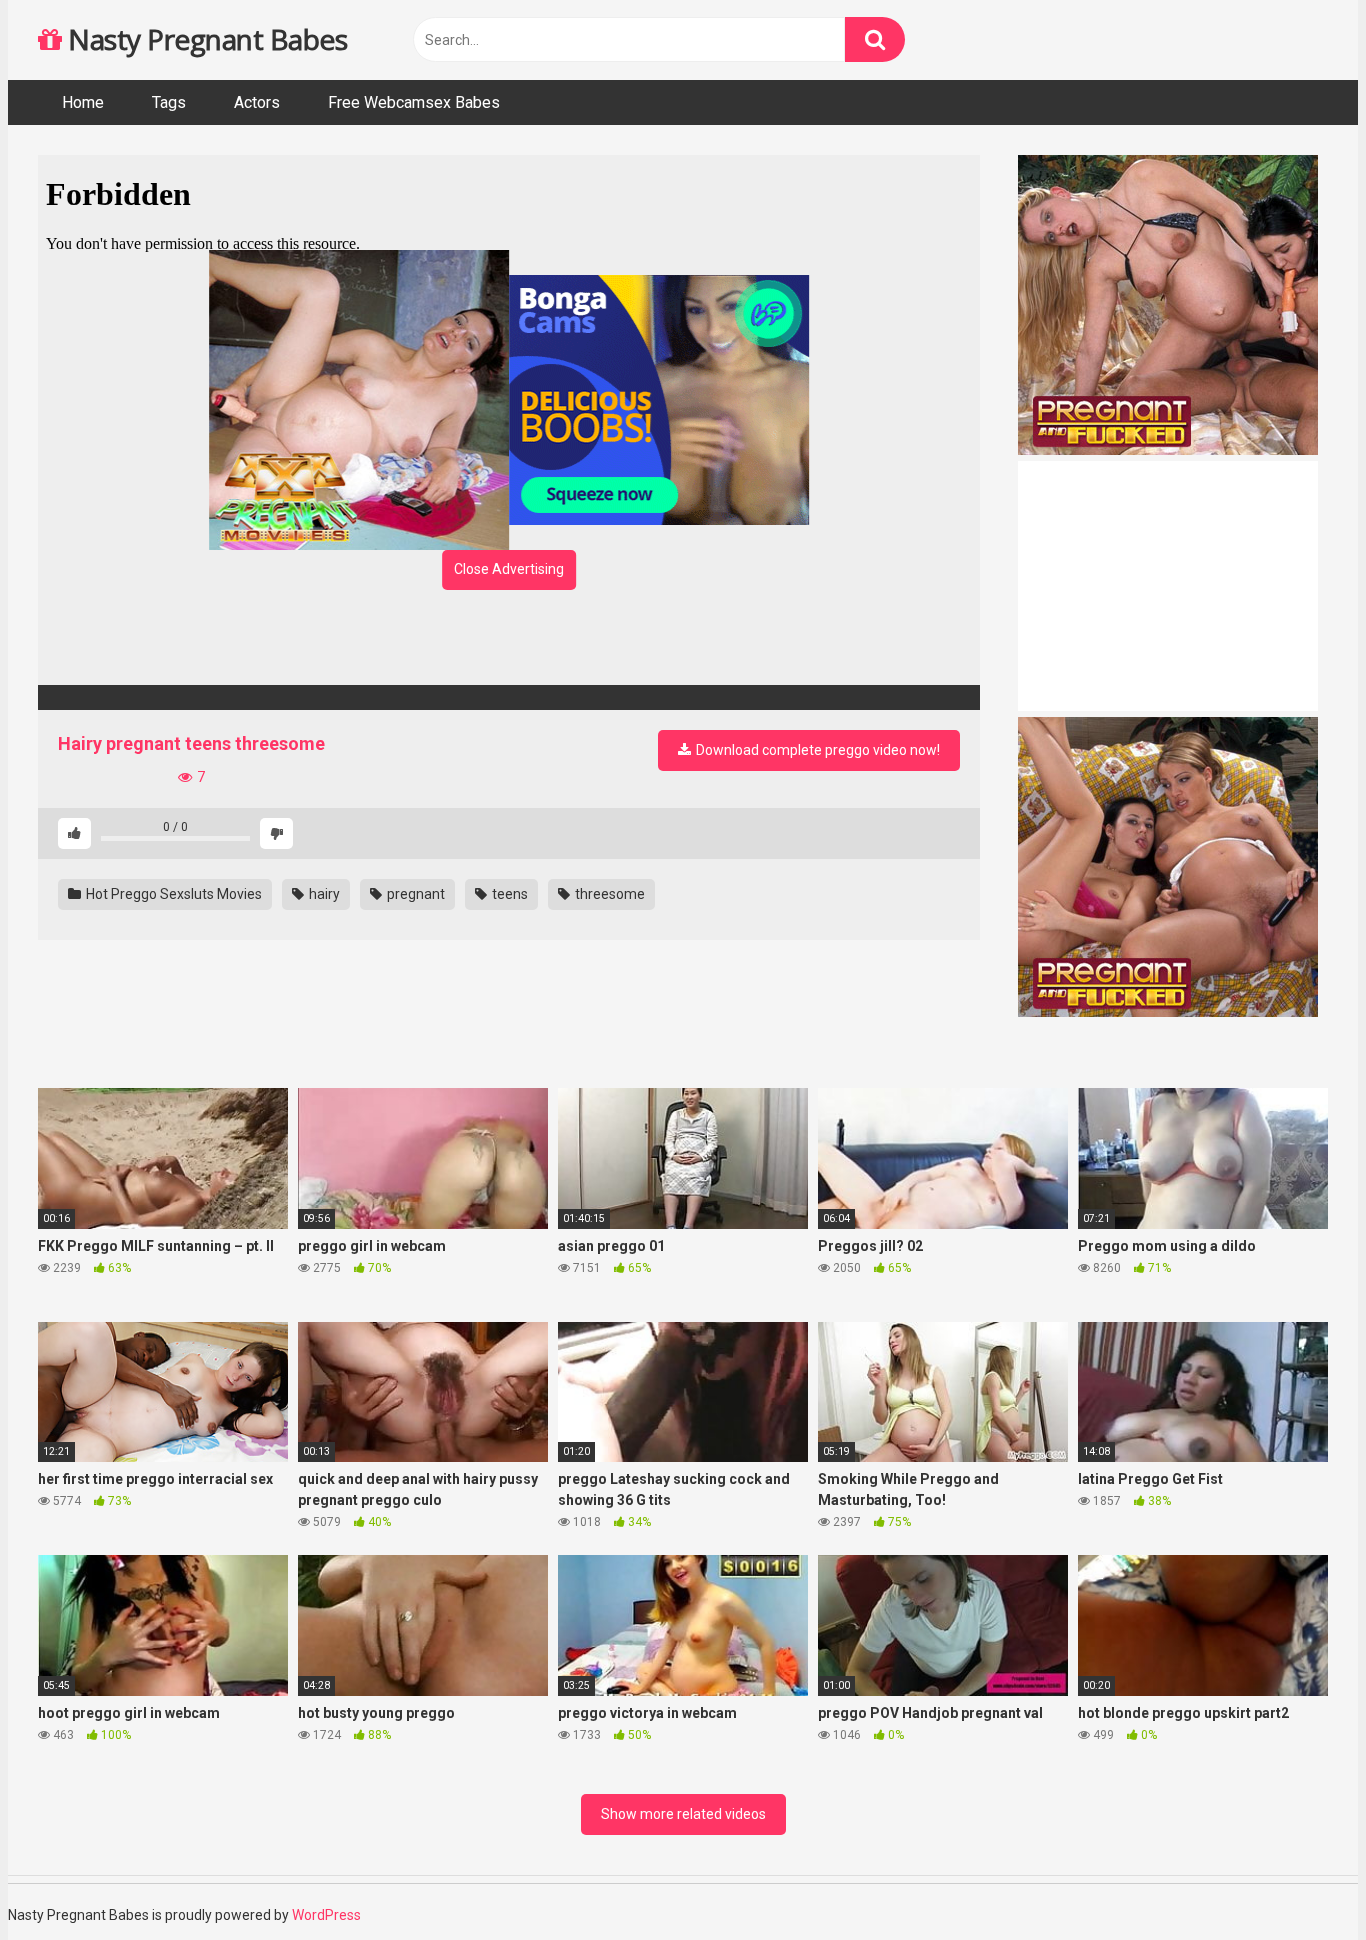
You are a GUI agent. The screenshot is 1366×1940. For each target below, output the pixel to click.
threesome (608, 894)
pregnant (414, 894)
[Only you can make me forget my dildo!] (509, 697)
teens (508, 894)
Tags (169, 102)
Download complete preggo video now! (816, 750)
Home (83, 102)
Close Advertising (509, 569)
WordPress (326, 1915)
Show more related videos (683, 1814)
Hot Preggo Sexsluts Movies (172, 894)
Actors (257, 102)
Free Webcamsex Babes (414, 102)
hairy (323, 894)
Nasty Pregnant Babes (204, 39)
